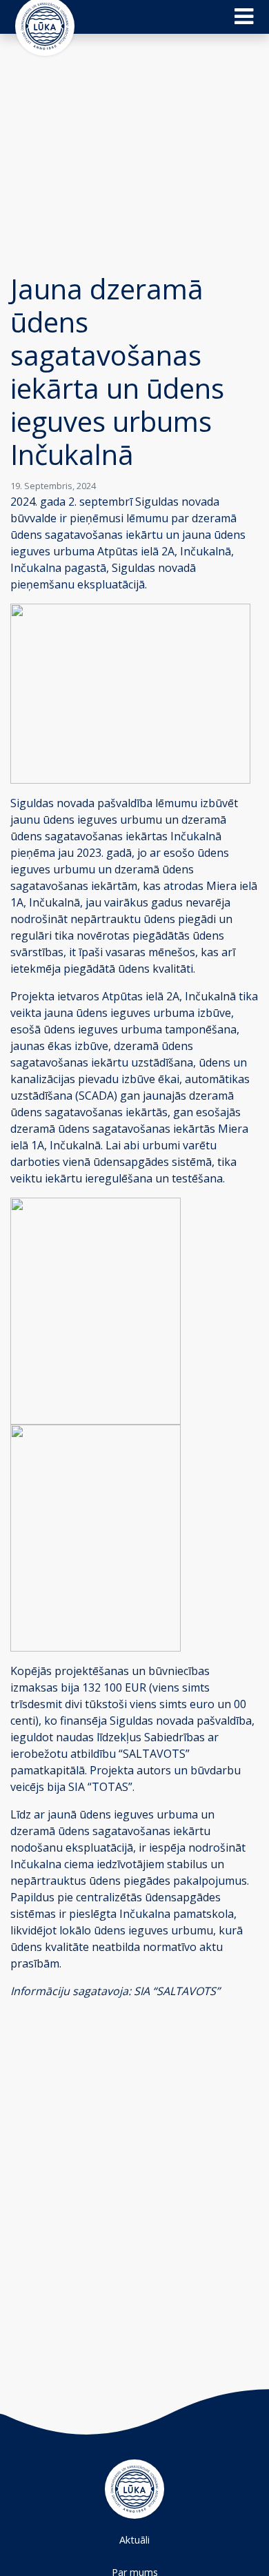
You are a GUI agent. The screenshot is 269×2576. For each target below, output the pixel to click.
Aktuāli (134, 2540)
